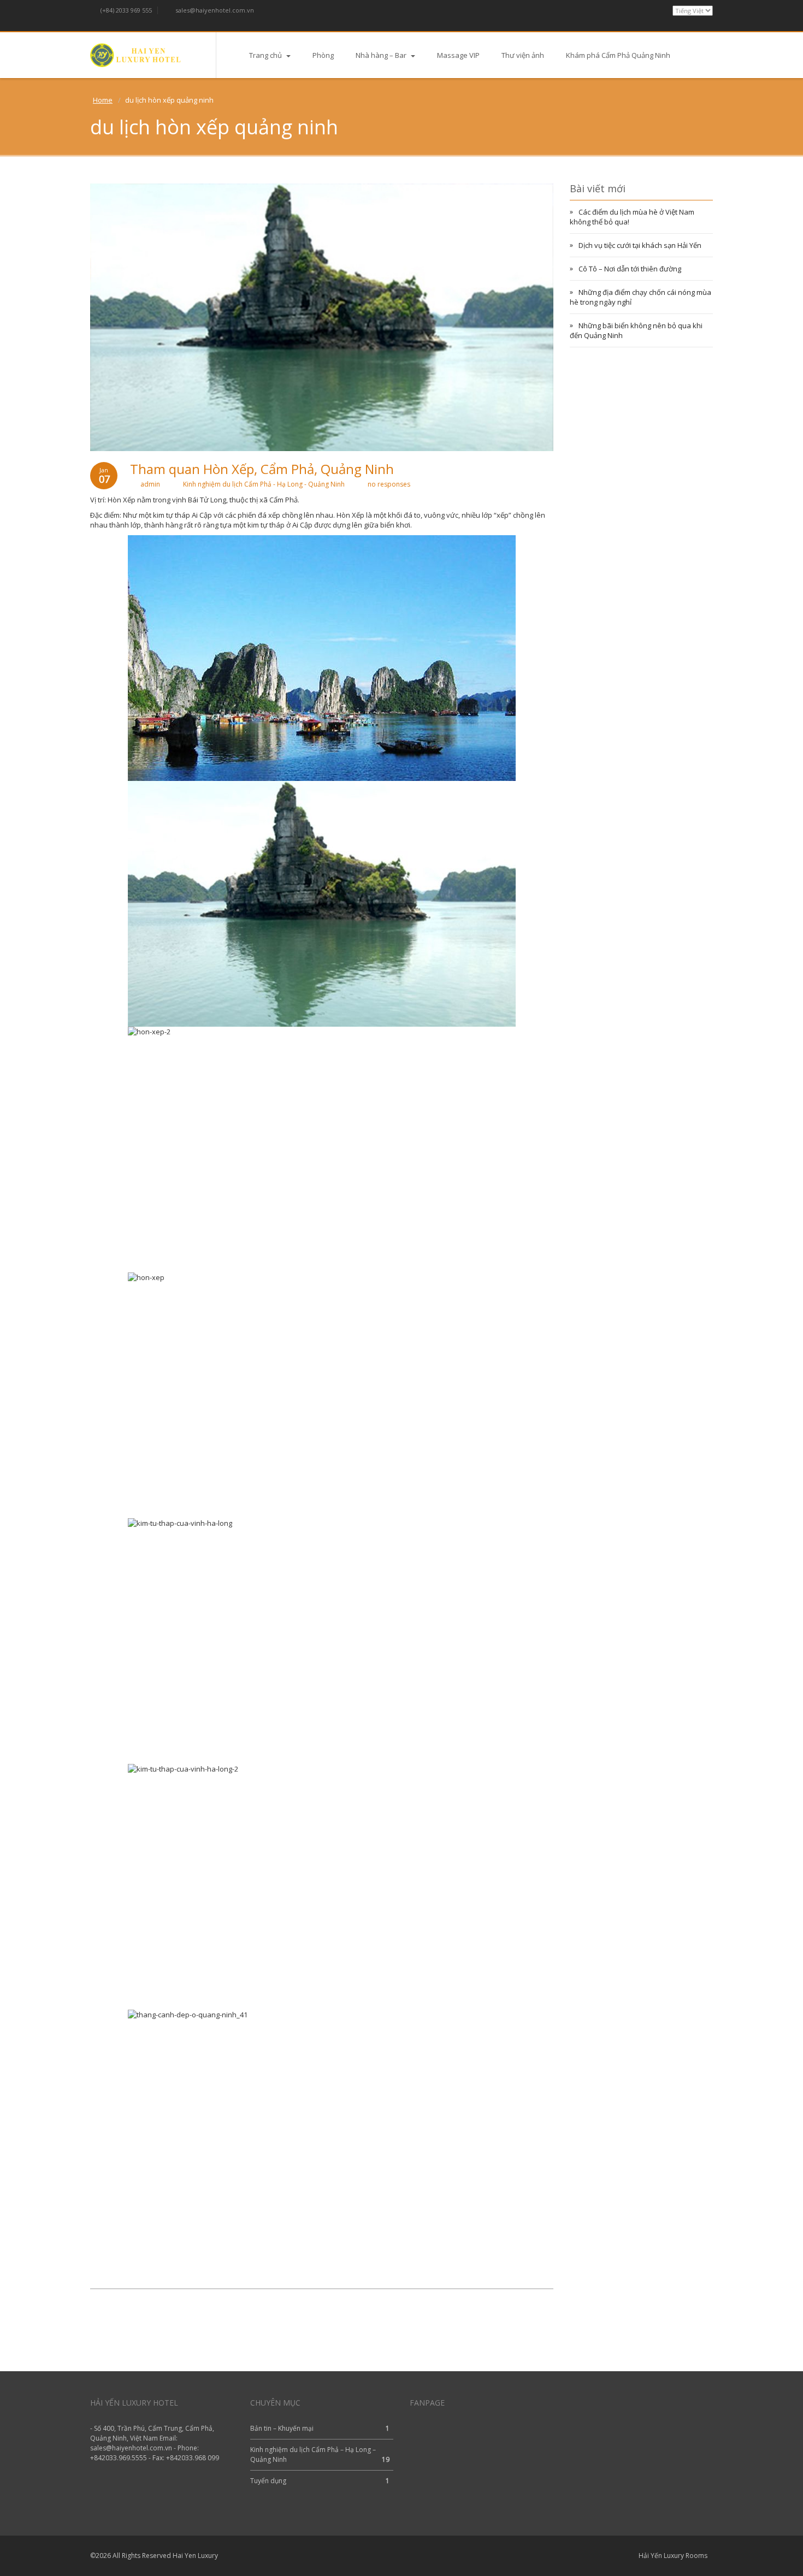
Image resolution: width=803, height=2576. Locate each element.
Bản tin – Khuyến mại (282, 2428)
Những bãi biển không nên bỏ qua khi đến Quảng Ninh (636, 330)
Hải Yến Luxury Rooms (673, 2556)
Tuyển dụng (268, 2481)
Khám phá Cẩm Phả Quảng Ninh (618, 55)
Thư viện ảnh (523, 55)
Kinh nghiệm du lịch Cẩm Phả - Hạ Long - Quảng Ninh (264, 484)
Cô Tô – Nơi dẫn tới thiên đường (630, 269)
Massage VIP (458, 55)
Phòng (323, 55)
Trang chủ (266, 55)
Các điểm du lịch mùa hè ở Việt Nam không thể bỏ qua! (632, 217)
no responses (389, 484)
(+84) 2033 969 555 (125, 10)
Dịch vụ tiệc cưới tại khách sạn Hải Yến (640, 245)
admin (150, 484)
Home (103, 100)
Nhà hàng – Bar (382, 55)
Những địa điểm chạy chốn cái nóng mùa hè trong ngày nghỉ (640, 297)
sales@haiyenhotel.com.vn (214, 10)
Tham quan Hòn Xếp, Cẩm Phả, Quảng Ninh (262, 469)
